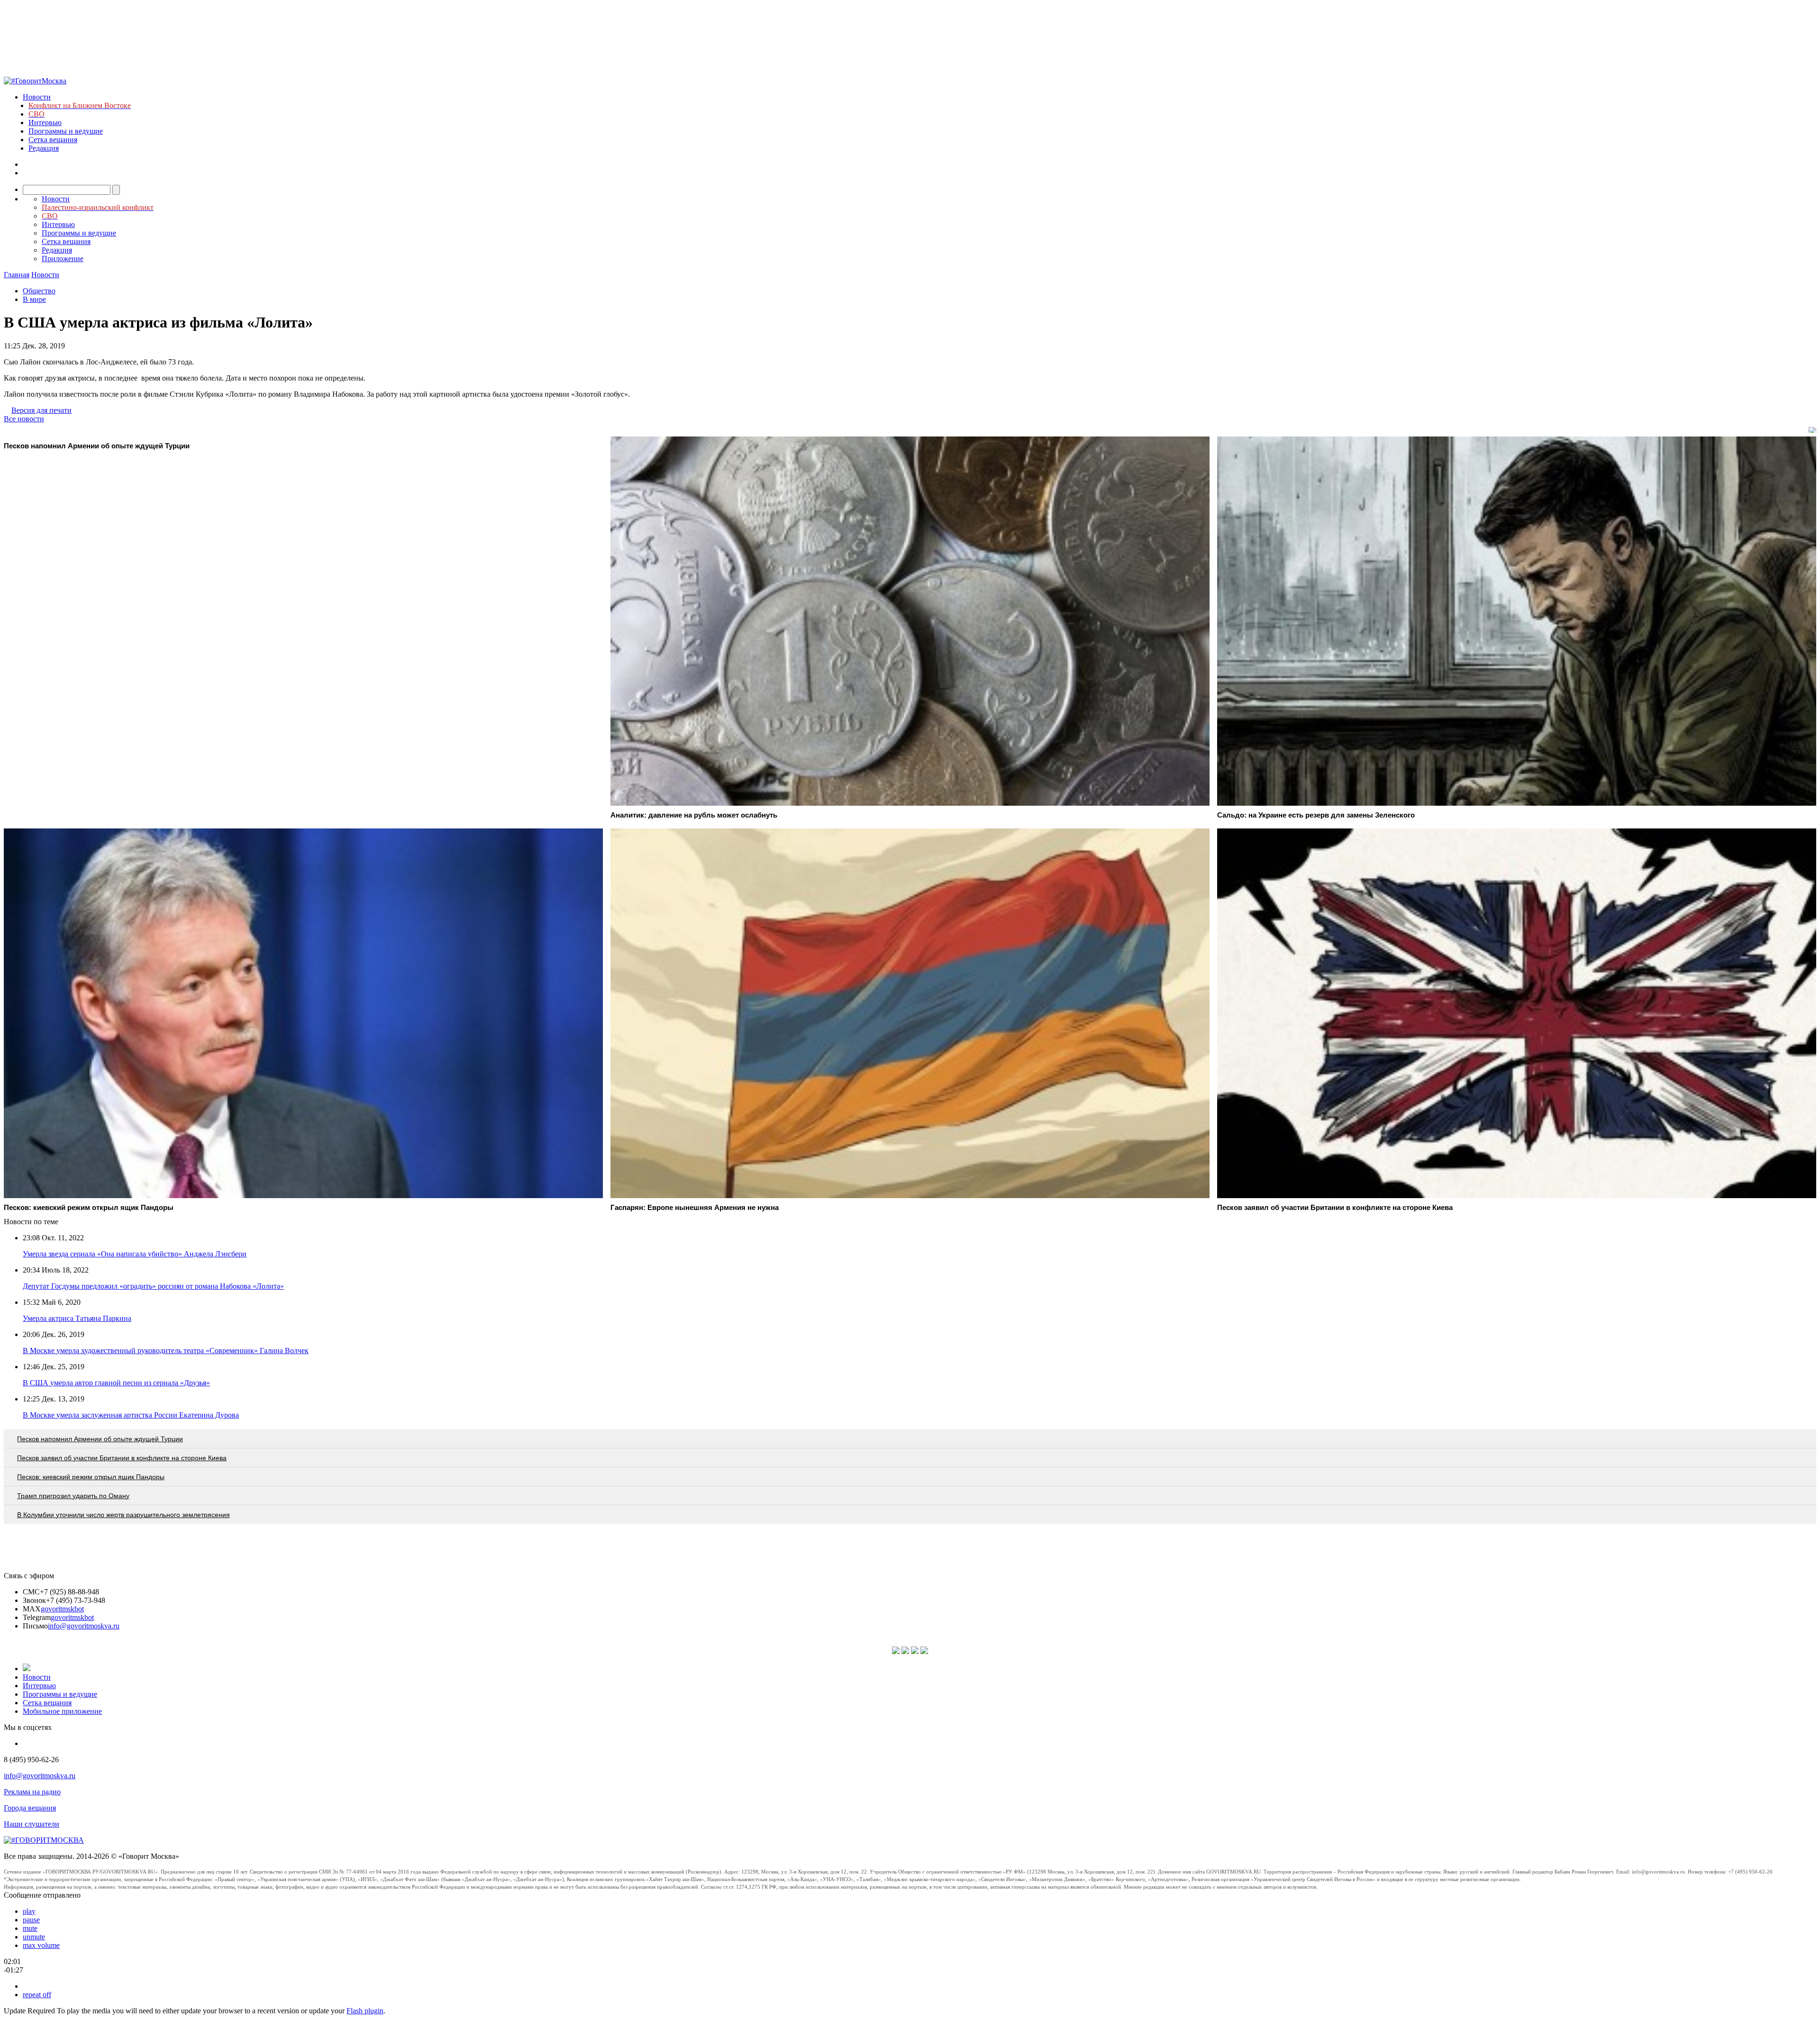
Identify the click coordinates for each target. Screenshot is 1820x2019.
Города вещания (30, 1808)
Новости (37, 97)
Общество (39, 291)
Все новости (24, 419)
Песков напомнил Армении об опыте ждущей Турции (100, 1439)
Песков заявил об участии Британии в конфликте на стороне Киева (122, 1458)
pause (31, 1920)
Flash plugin (365, 2011)
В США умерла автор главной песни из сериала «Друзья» (116, 1383)
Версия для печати (41, 410)
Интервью (45, 123)
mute (30, 1928)
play (29, 1911)
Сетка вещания (53, 140)
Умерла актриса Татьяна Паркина (77, 1318)
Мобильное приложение (62, 1711)
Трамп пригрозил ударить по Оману (73, 1496)
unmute (34, 1937)
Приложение (63, 259)
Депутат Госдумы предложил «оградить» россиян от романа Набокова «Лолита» (153, 1286)
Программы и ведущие (66, 131)
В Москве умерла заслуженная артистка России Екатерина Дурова (131, 1415)
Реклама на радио (32, 1792)
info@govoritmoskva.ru (84, 1626)
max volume (41, 1945)
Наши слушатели (32, 1824)
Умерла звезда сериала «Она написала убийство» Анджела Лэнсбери (135, 1254)
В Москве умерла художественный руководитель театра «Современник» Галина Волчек (166, 1351)
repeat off (37, 1995)
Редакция (44, 148)
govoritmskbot (62, 1609)
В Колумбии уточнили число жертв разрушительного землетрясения (123, 1515)
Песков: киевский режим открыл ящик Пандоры (91, 1477)
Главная (17, 275)
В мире (34, 299)
